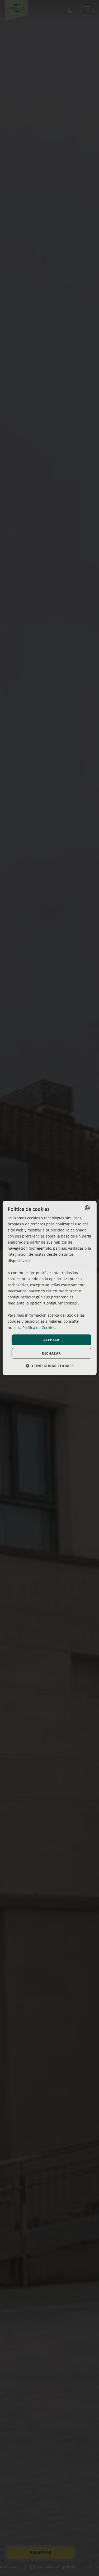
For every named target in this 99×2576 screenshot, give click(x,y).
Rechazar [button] (51, 1353)
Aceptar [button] (51, 1340)
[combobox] (87, 1208)
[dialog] (49, 1288)
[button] (50, 1366)
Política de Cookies (39, 1327)
